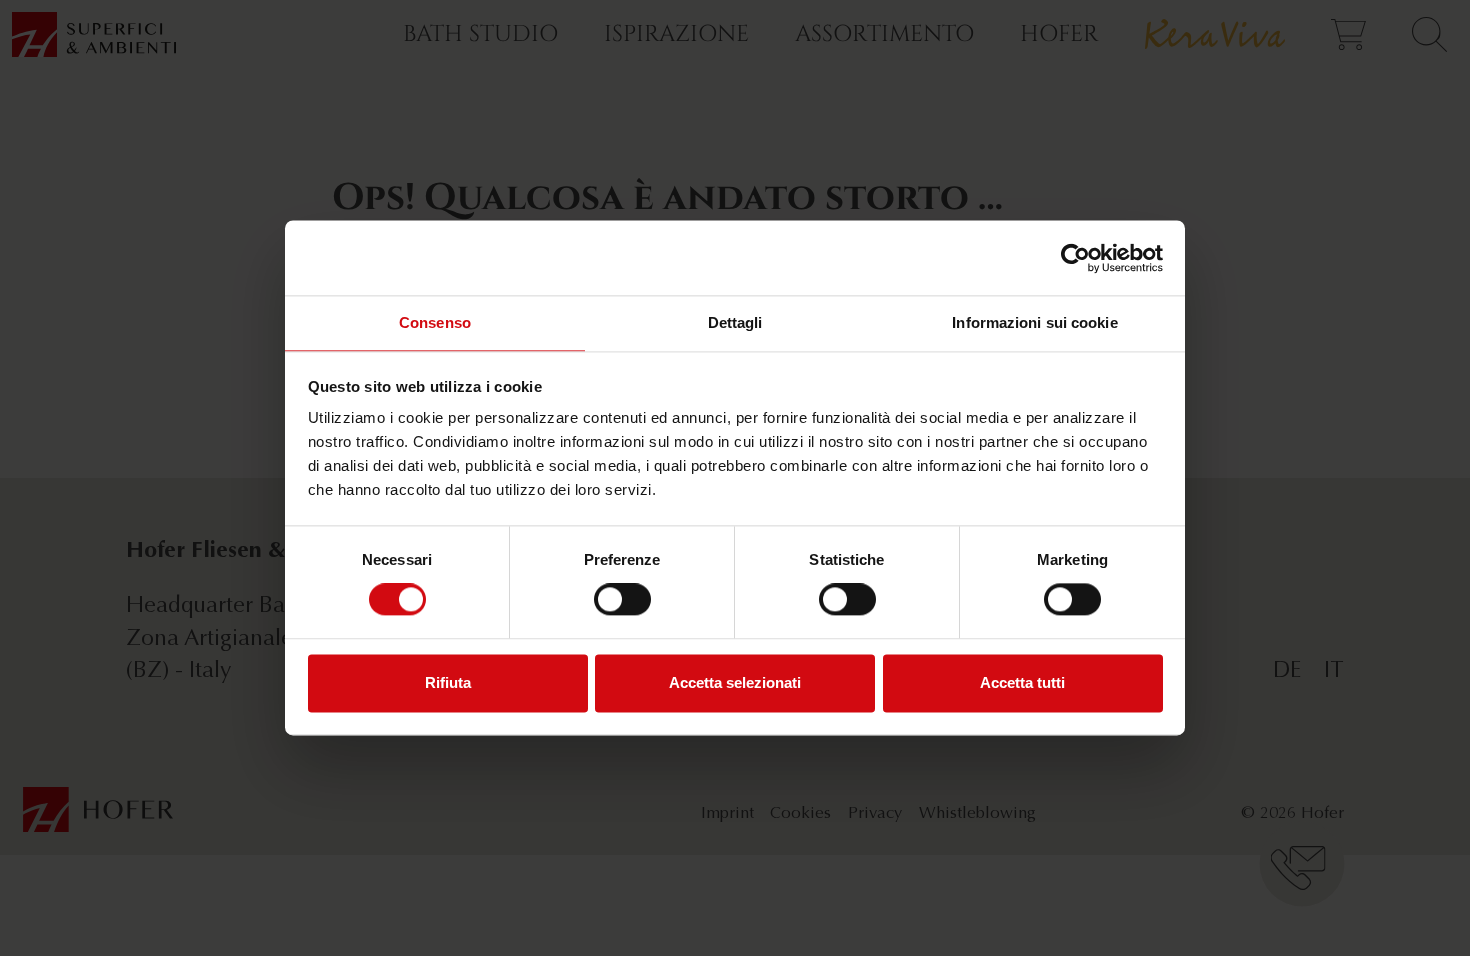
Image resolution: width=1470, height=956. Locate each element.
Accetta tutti (1022, 682)
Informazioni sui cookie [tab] (1034, 322)
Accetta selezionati (735, 682)
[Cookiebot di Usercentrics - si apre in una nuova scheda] (1075, 258)
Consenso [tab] (435, 322)
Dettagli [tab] (735, 322)
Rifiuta (448, 682)
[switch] (622, 600)
